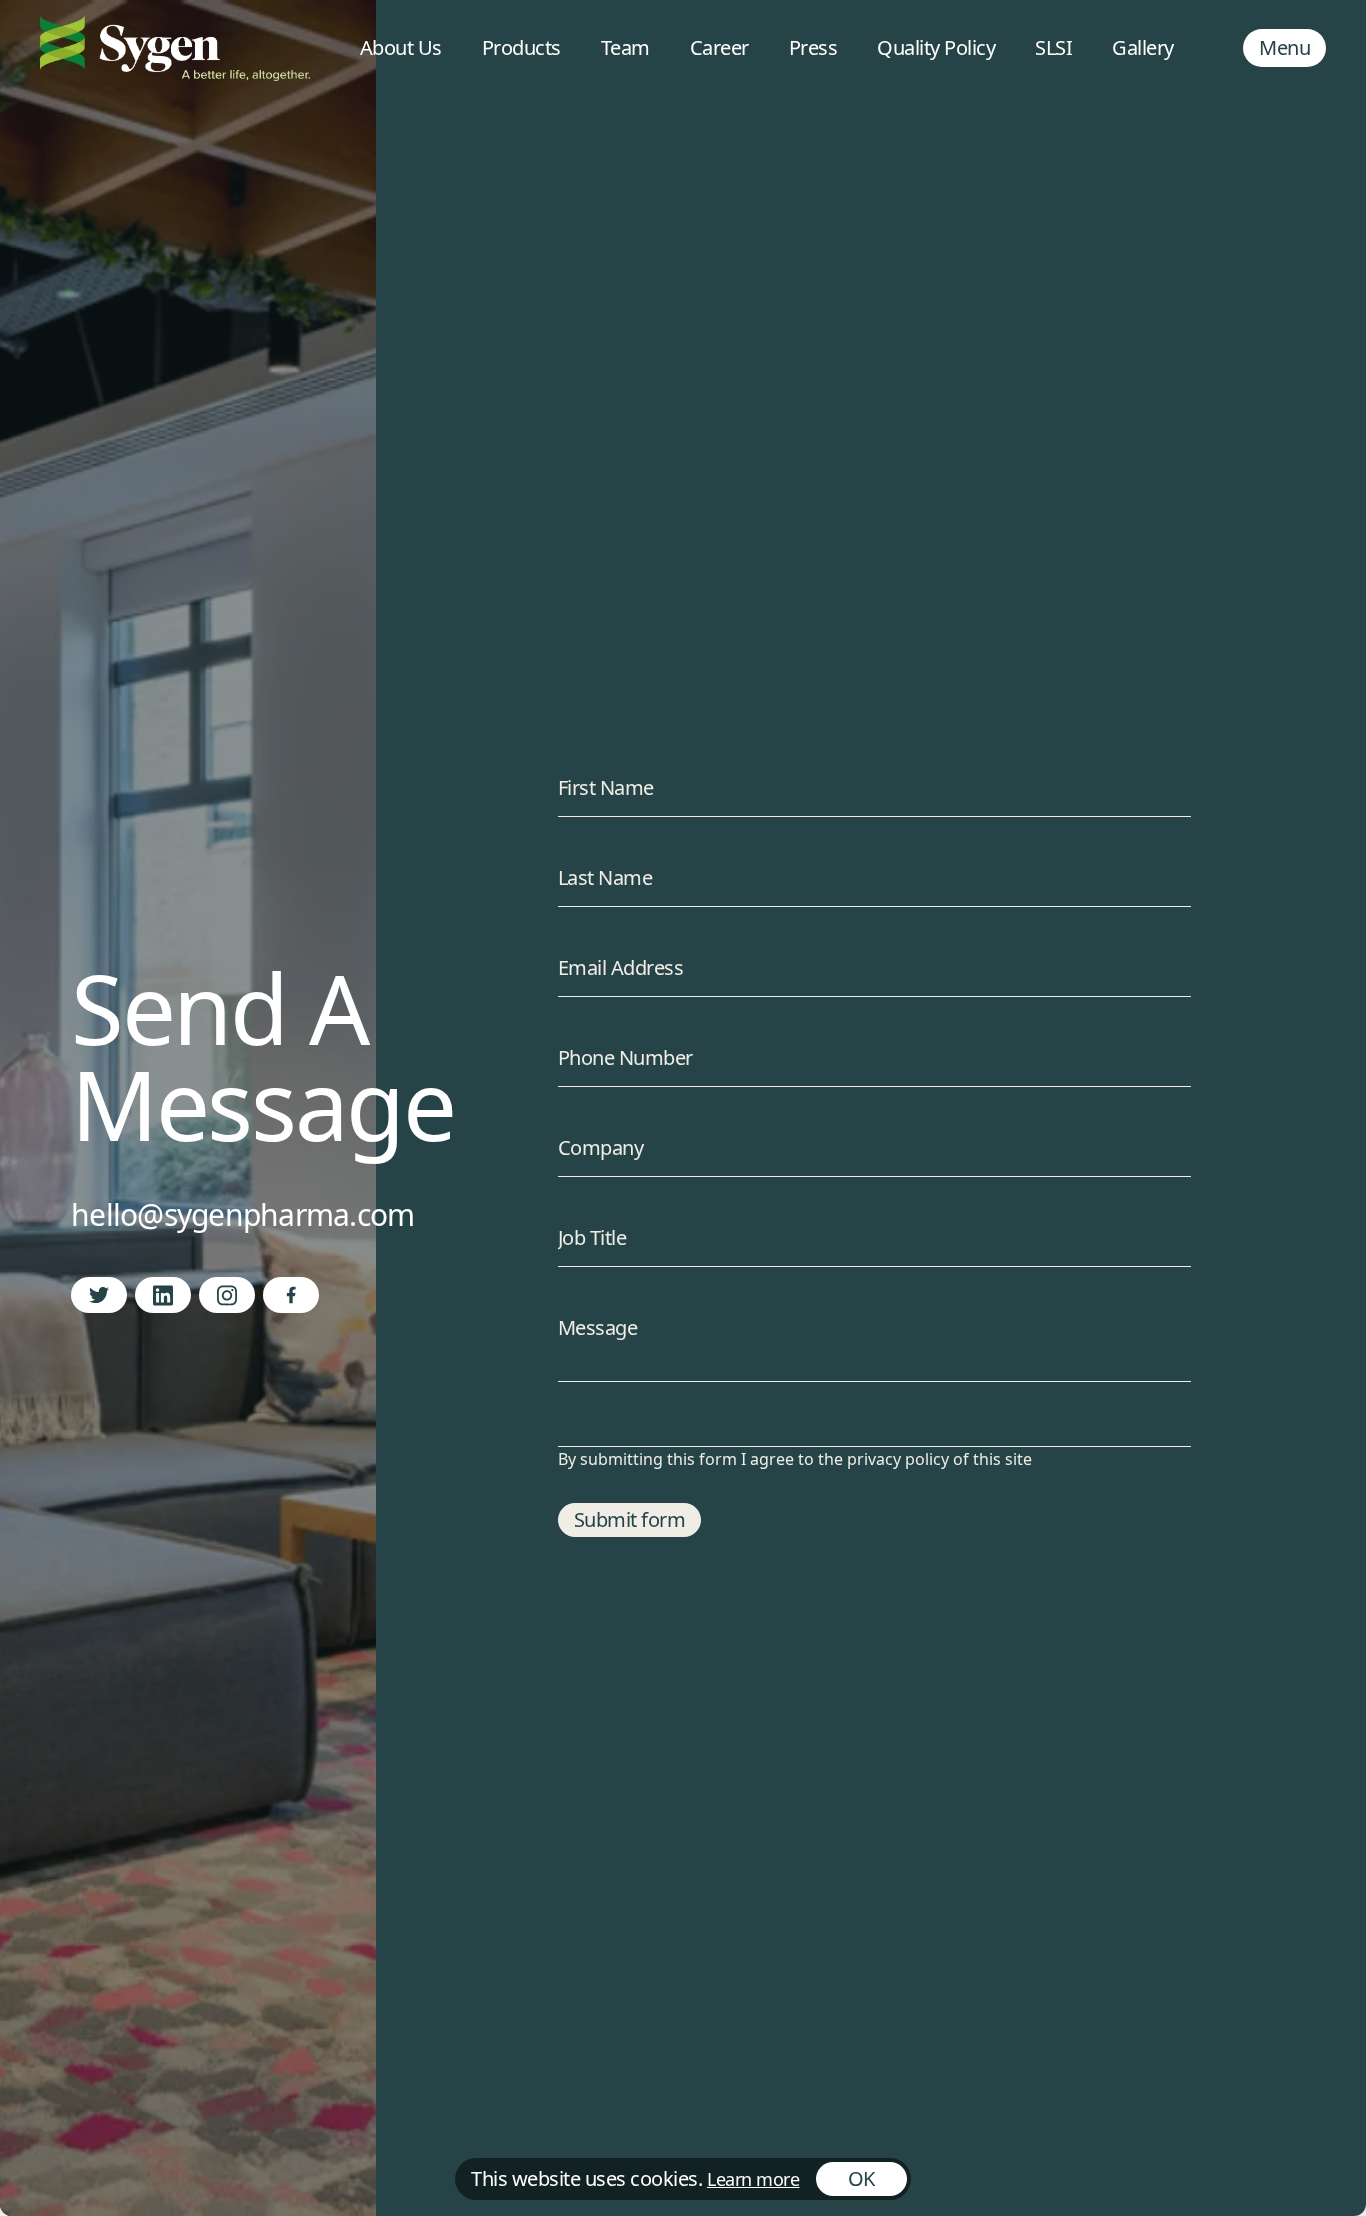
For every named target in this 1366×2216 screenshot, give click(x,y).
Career (719, 47)
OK (861, 2178)
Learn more (753, 2179)
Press (813, 47)
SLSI (1053, 47)
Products (521, 47)
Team (625, 47)
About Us (401, 47)
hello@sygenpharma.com (242, 1214)
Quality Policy (936, 47)
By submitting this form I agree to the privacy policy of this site (795, 1459)
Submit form (630, 1519)
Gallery (1143, 47)
